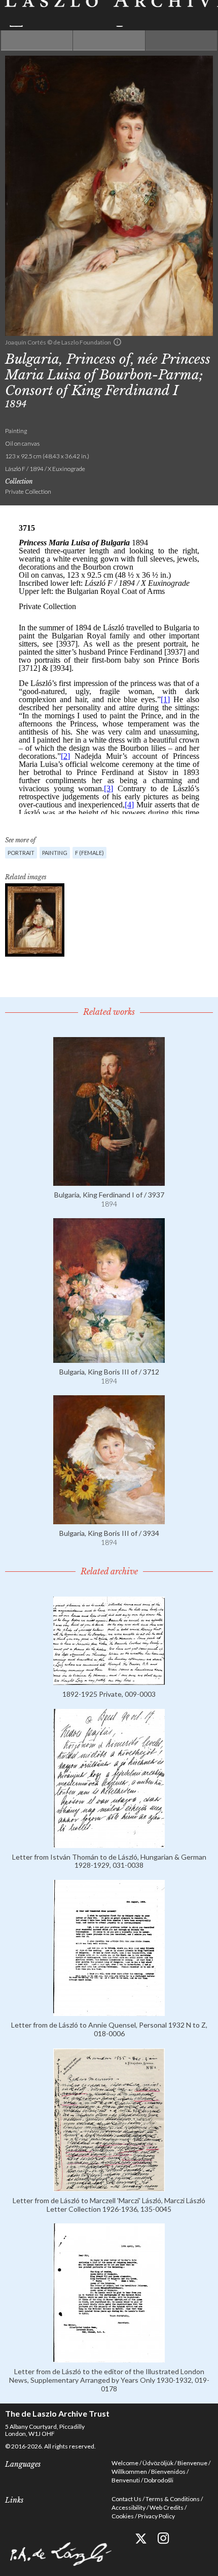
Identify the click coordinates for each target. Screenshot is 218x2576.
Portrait (21, 853)
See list (109, 40)
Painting (55, 853)
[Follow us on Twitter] (141, 2538)
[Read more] (109, 1182)
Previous (37, 40)
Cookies (123, 2516)
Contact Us (126, 2499)
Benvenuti (126, 2480)
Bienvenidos (168, 2472)
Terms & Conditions (173, 2499)
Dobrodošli (159, 2480)
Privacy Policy (156, 2516)
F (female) (89, 853)
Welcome (125, 2463)
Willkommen (129, 2472)
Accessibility (129, 2507)
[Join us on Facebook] (118, 2538)
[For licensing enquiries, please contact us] (117, 342)
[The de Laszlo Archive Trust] (109, 13)
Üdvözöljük (158, 2463)
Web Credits (167, 2507)
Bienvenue (192, 2463)
